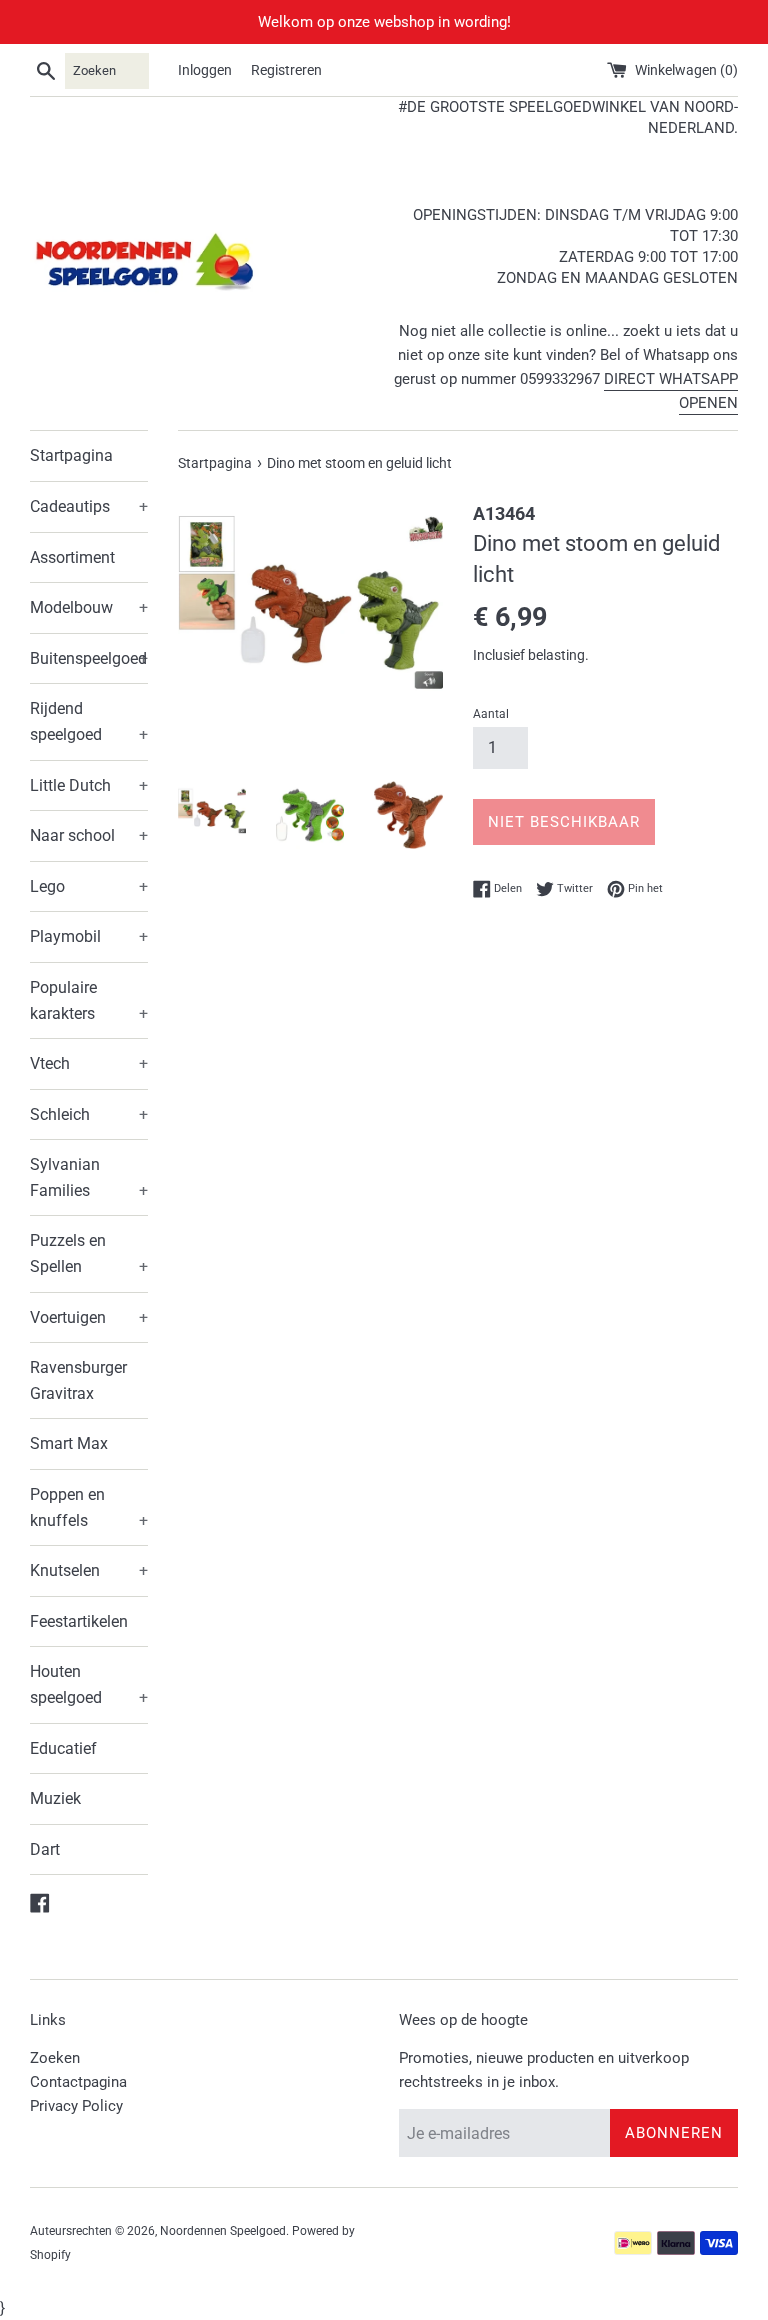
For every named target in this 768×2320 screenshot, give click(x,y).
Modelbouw (89, 607)
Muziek (55, 1798)
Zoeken (55, 2058)
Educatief (63, 1748)
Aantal (491, 714)
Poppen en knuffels (89, 1507)
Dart (45, 1849)
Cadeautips (89, 506)
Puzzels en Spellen (89, 1253)
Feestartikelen (79, 1621)
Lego (89, 886)
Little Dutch (89, 785)
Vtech (89, 1063)
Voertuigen (89, 1317)
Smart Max (69, 1443)
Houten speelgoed (89, 1684)
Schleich (89, 1114)
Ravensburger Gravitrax (78, 1380)
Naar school (89, 835)
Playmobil (89, 936)
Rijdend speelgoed (89, 721)
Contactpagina (78, 2082)
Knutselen (89, 1570)
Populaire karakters (89, 1000)
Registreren (286, 70)
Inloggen (205, 70)
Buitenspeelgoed (89, 658)
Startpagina (71, 455)
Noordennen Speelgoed (223, 2231)
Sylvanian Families (89, 1177)
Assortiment (72, 557)
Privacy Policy (76, 2106)
